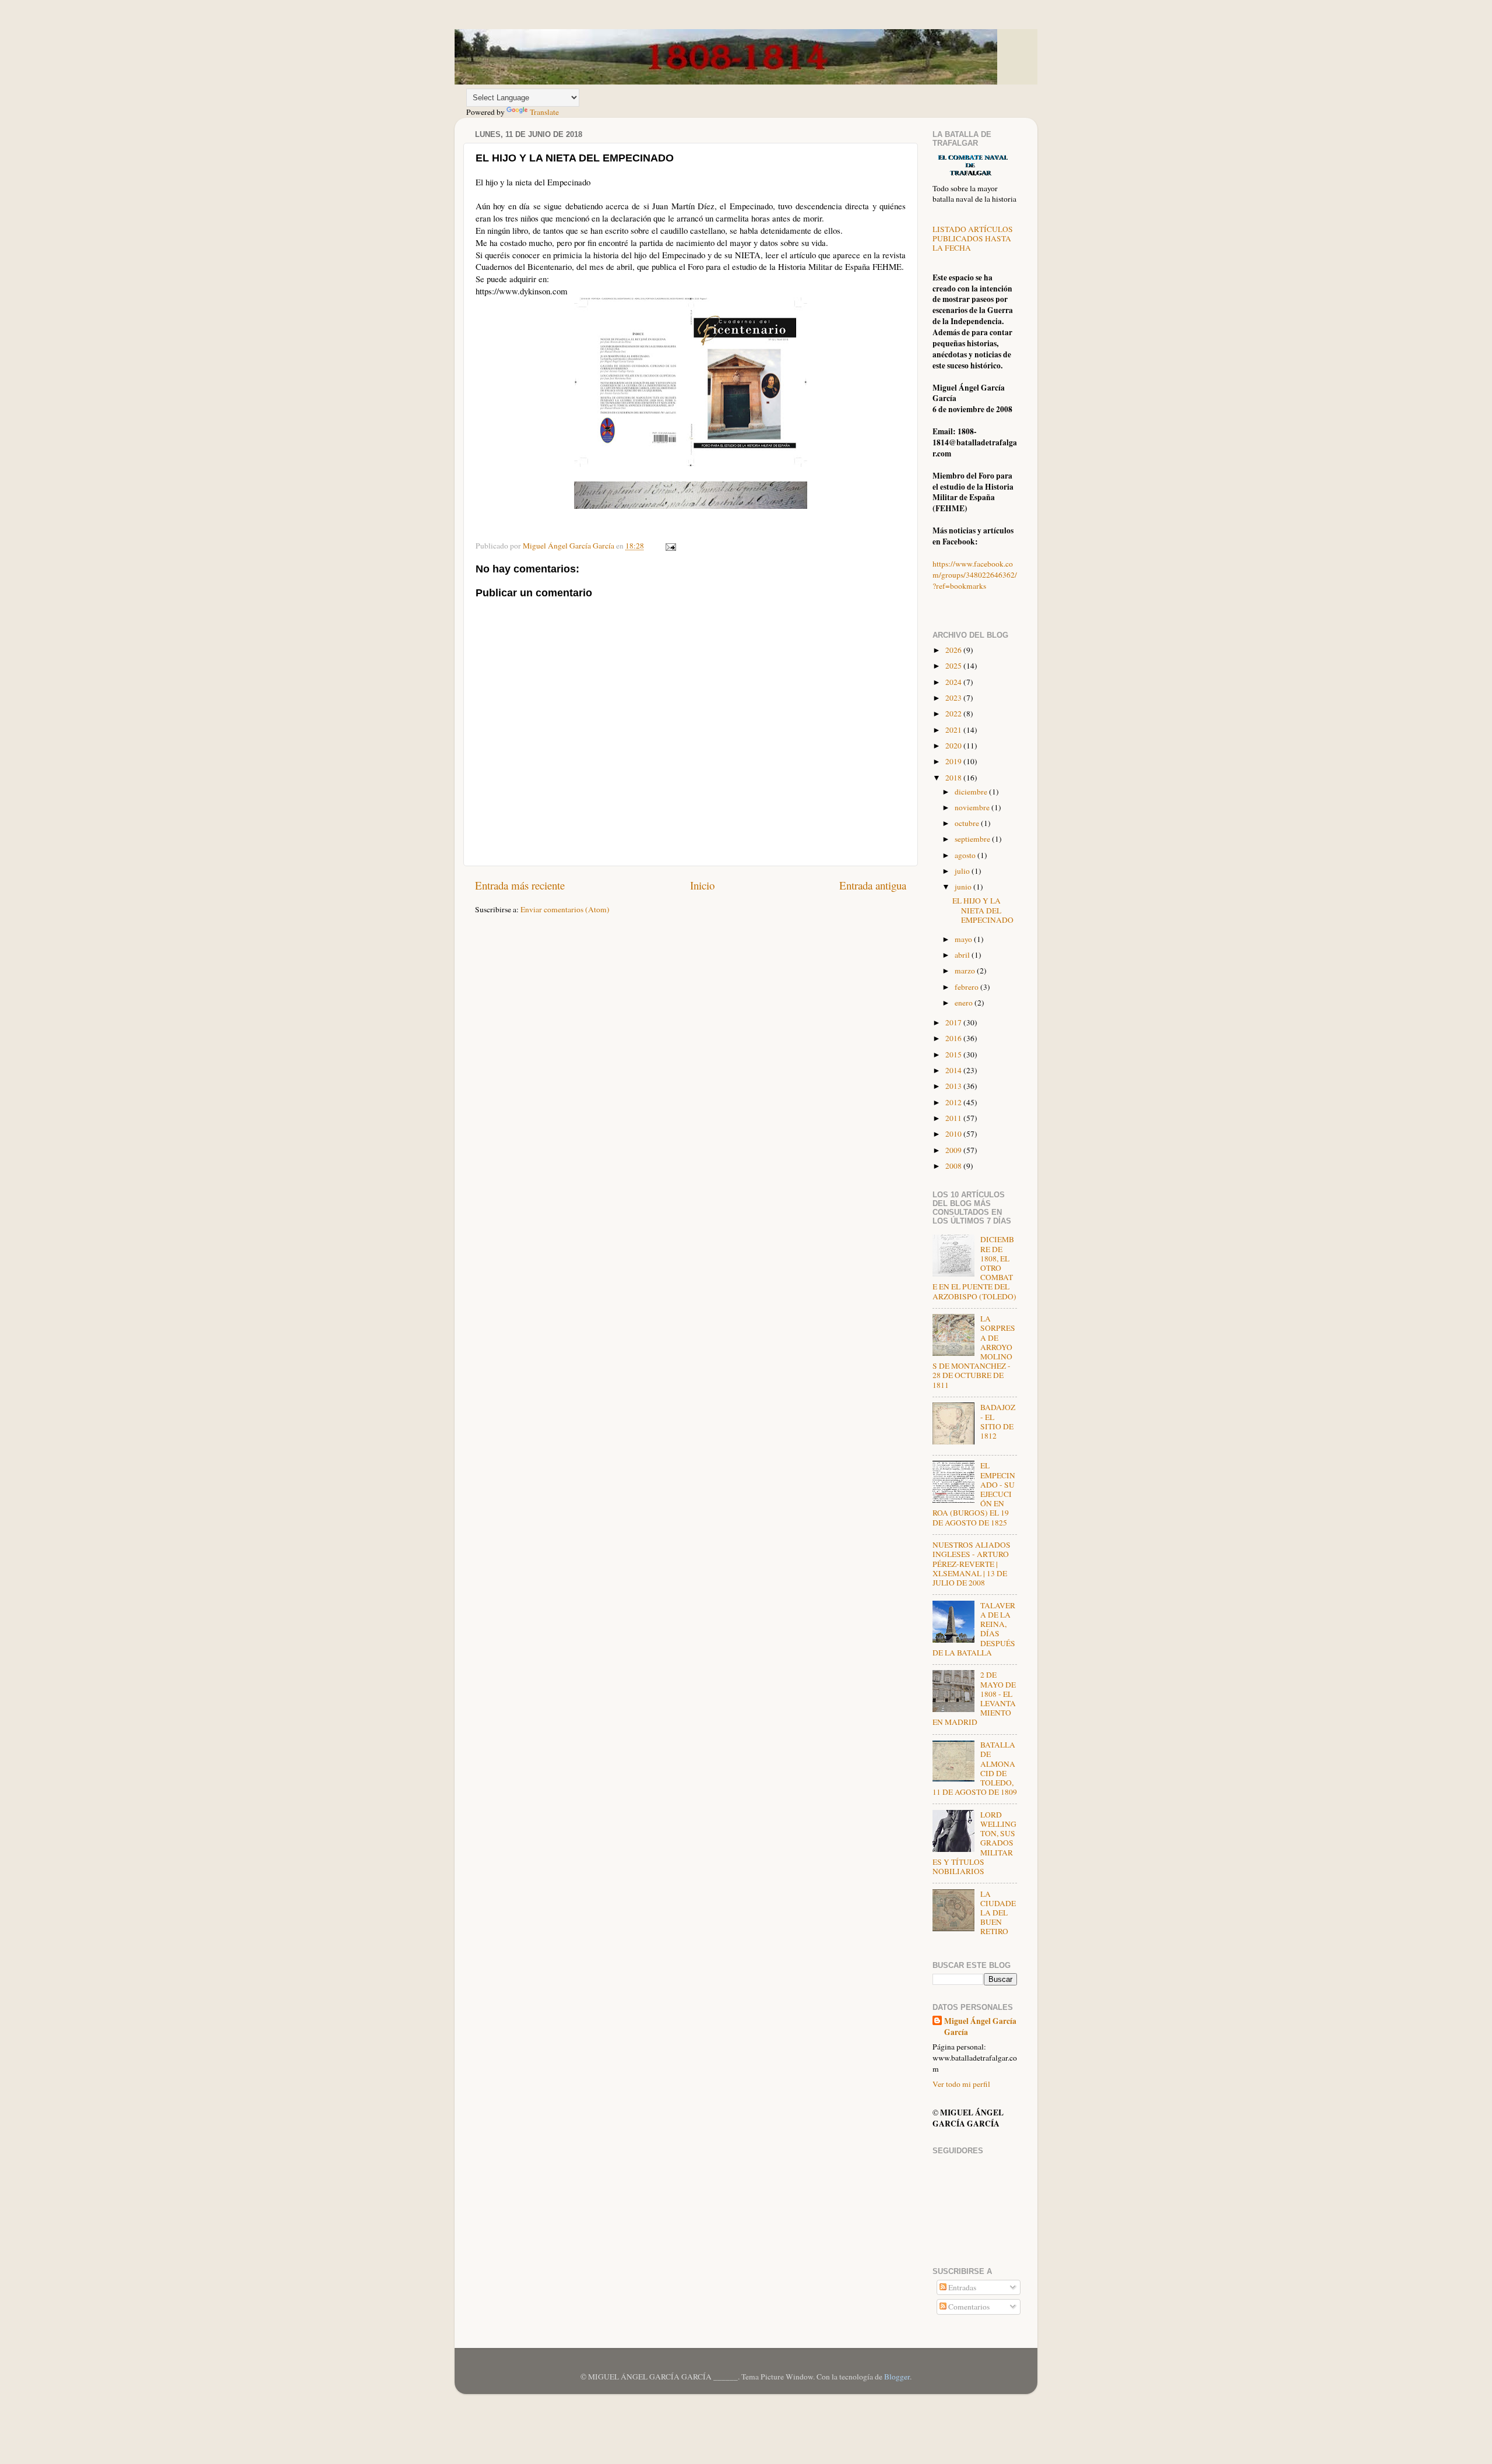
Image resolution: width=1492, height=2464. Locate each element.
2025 (954, 666)
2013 (954, 1086)
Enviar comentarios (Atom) (565, 909)
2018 (954, 778)
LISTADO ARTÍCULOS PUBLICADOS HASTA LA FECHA (973, 238)
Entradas (961, 2287)
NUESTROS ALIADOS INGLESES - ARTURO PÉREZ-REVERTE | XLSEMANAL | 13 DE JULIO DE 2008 (972, 1564)
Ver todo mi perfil (961, 2084)
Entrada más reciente (520, 885)
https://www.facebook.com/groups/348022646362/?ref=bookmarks (975, 575)
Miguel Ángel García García (980, 2027)
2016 (954, 1038)
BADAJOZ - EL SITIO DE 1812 (998, 1421)
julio (963, 871)
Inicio (702, 885)
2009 (954, 1150)
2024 (954, 682)
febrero (967, 987)
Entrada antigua (873, 885)
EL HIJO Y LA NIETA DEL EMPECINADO (983, 910)
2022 (954, 713)
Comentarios (968, 2307)
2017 (954, 1022)
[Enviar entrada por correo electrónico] (670, 546)
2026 (954, 650)
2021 (954, 730)
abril (963, 955)
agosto (966, 855)
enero (965, 1003)
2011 (954, 1118)
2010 (954, 1134)
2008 (954, 1166)
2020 (954, 746)
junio (964, 887)
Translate (544, 112)
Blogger (897, 2377)
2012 (954, 1102)
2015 (954, 1055)
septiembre (973, 839)
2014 (954, 1070)
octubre (968, 823)
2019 (954, 761)
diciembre (972, 792)
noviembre (973, 807)
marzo (966, 971)
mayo (964, 939)
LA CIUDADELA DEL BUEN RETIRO (998, 1913)
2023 (954, 698)
